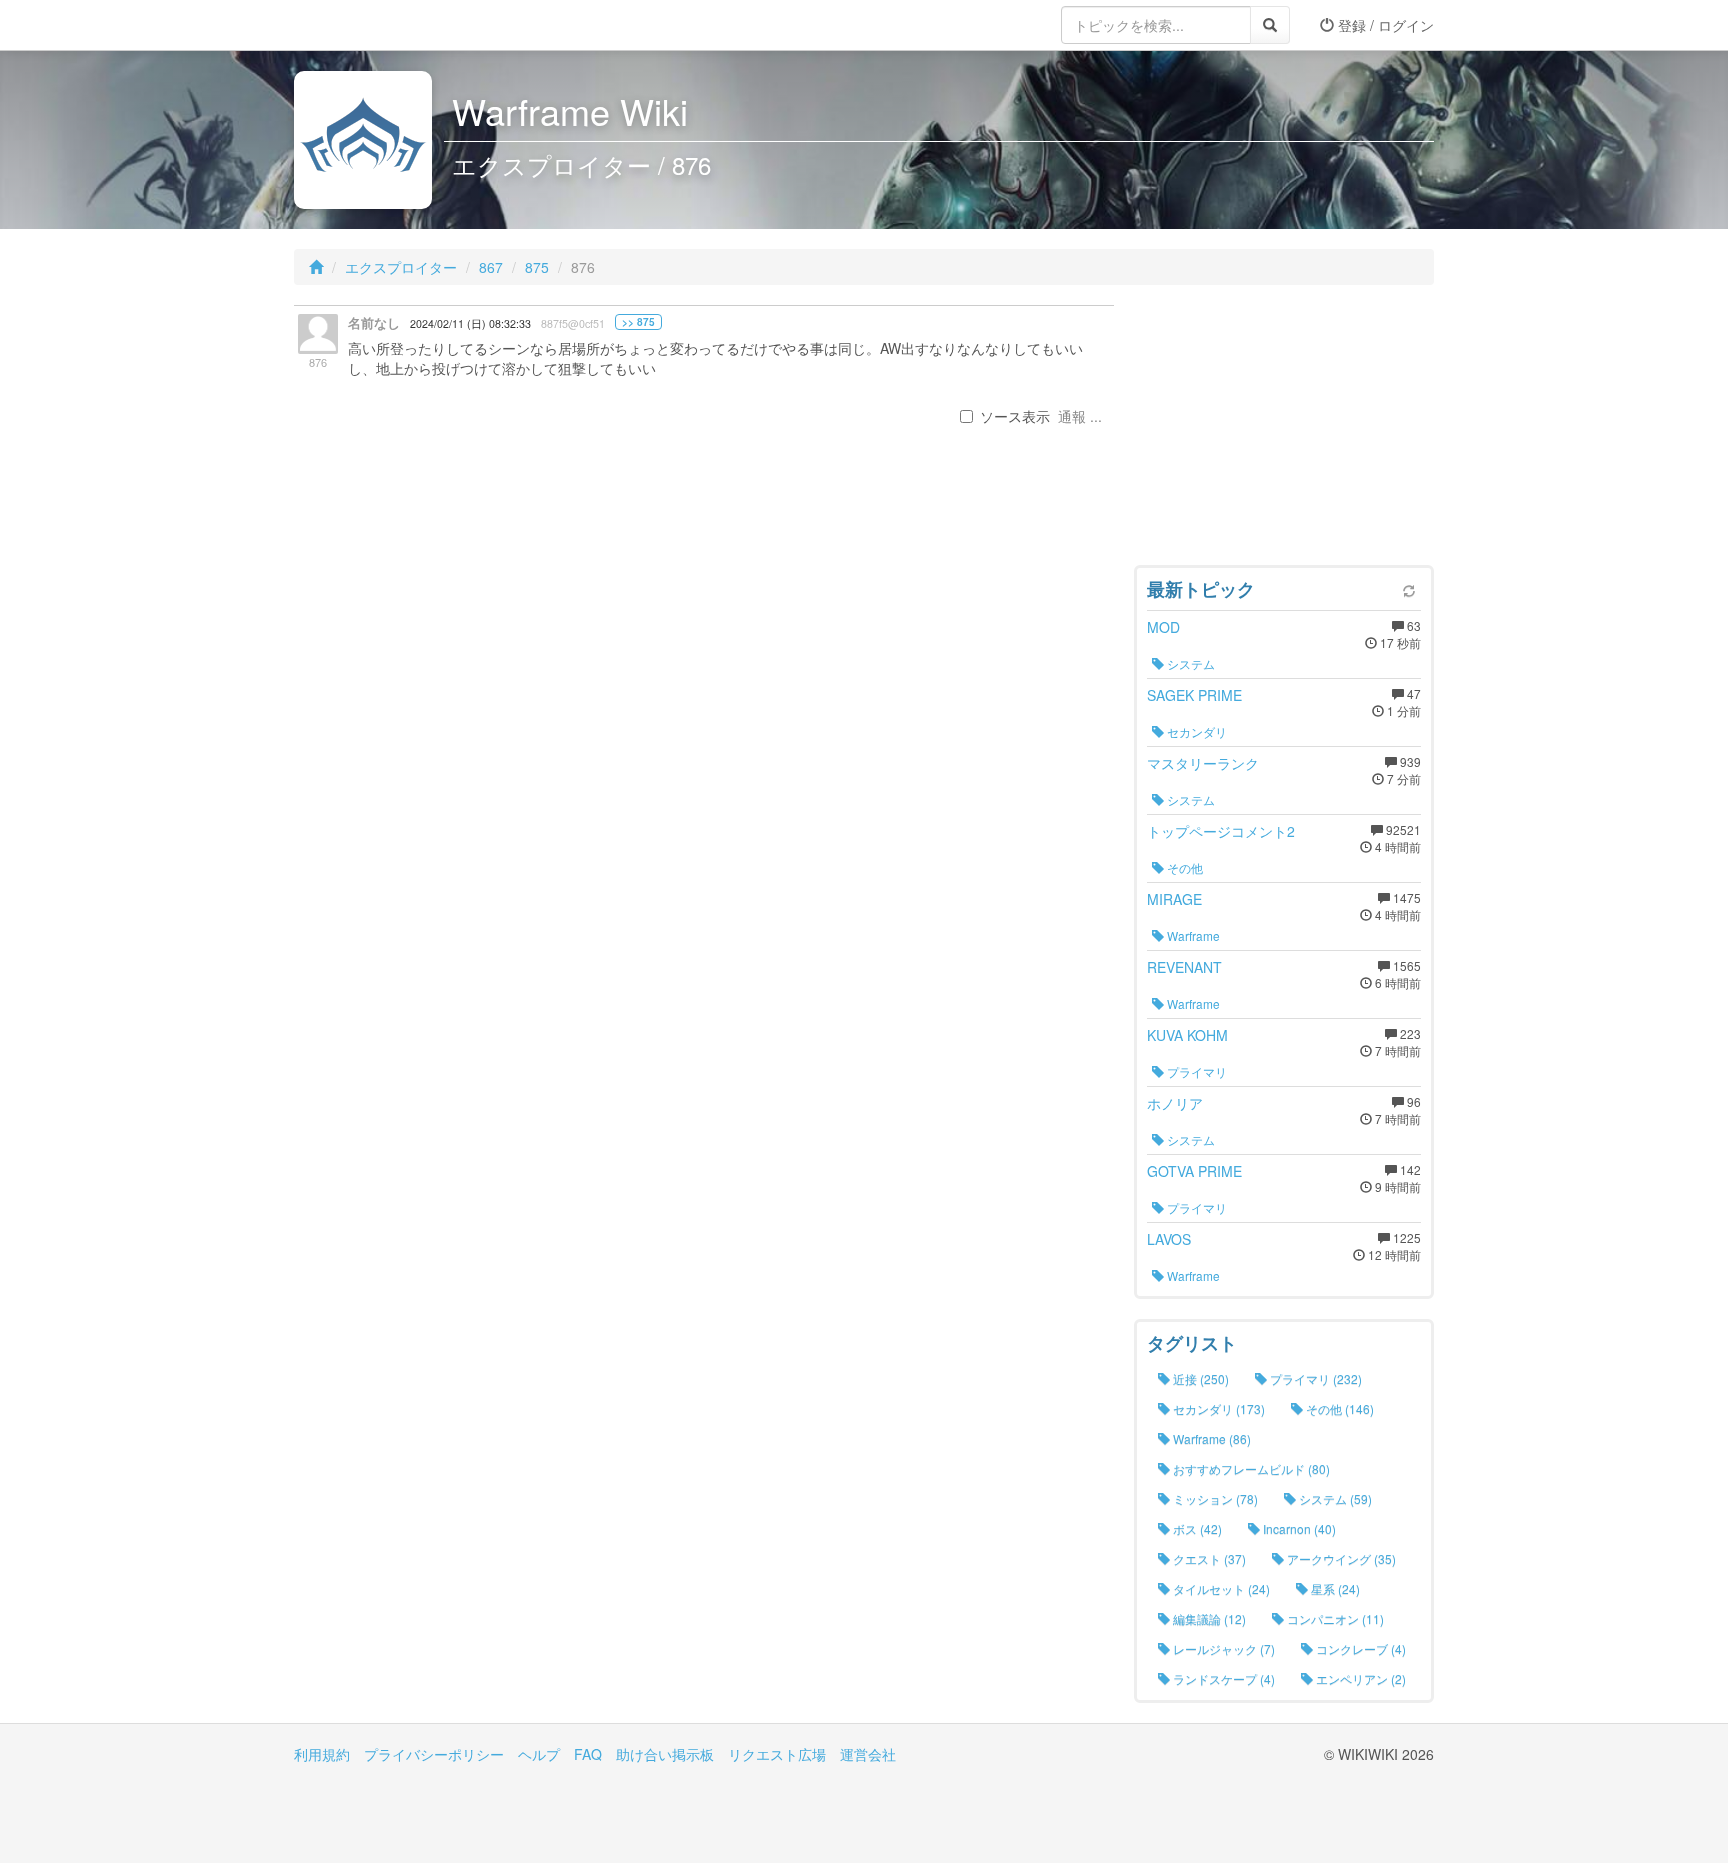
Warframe (1192, 935)
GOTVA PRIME (1194, 1171)
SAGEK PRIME (1194, 695)
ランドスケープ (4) (1222, 1678)
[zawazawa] (374, 25)
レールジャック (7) (1222, 1648)
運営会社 (868, 1754)
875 (537, 267)
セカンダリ (1195, 731)
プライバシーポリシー (434, 1754)
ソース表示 (1015, 416)
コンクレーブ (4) (1359, 1648)
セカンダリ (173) (1217, 1408)
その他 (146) (1338, 1408)
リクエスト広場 (777, 1754)
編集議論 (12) (1208, 1618)
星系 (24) (1334, 1588)
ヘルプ (539, 1754)
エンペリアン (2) (1359, 1678)
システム (1189, 663)
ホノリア (1175, 1103)
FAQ (588, 1754)
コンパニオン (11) (1334, 1618)
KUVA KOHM (1187, 1035)
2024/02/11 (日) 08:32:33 (470, 323)
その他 (1183, 867)
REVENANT (1184, 967)
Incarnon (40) (1298, 1528)
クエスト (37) (1208, 1558)
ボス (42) (1196, 1528)
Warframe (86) (1210, 1438)
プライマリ (1195, 1071)
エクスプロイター (401, 267)
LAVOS (1169, 1239)
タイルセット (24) (1220, 1588)
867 (491, 267)
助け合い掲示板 (665, 1754)
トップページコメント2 (1221, 831)
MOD (1163, 627)
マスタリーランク (1203, 763)
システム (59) (1334, 1498)
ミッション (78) (1214, 1498)
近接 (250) (1199, 1378)
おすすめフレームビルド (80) (1250, 1468)
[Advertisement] (1284, 430)
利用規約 (322, 1754)
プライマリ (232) (1314, 1378)
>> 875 (638, 322)
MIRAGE (1174, 899)
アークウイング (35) (1340, 1558)
